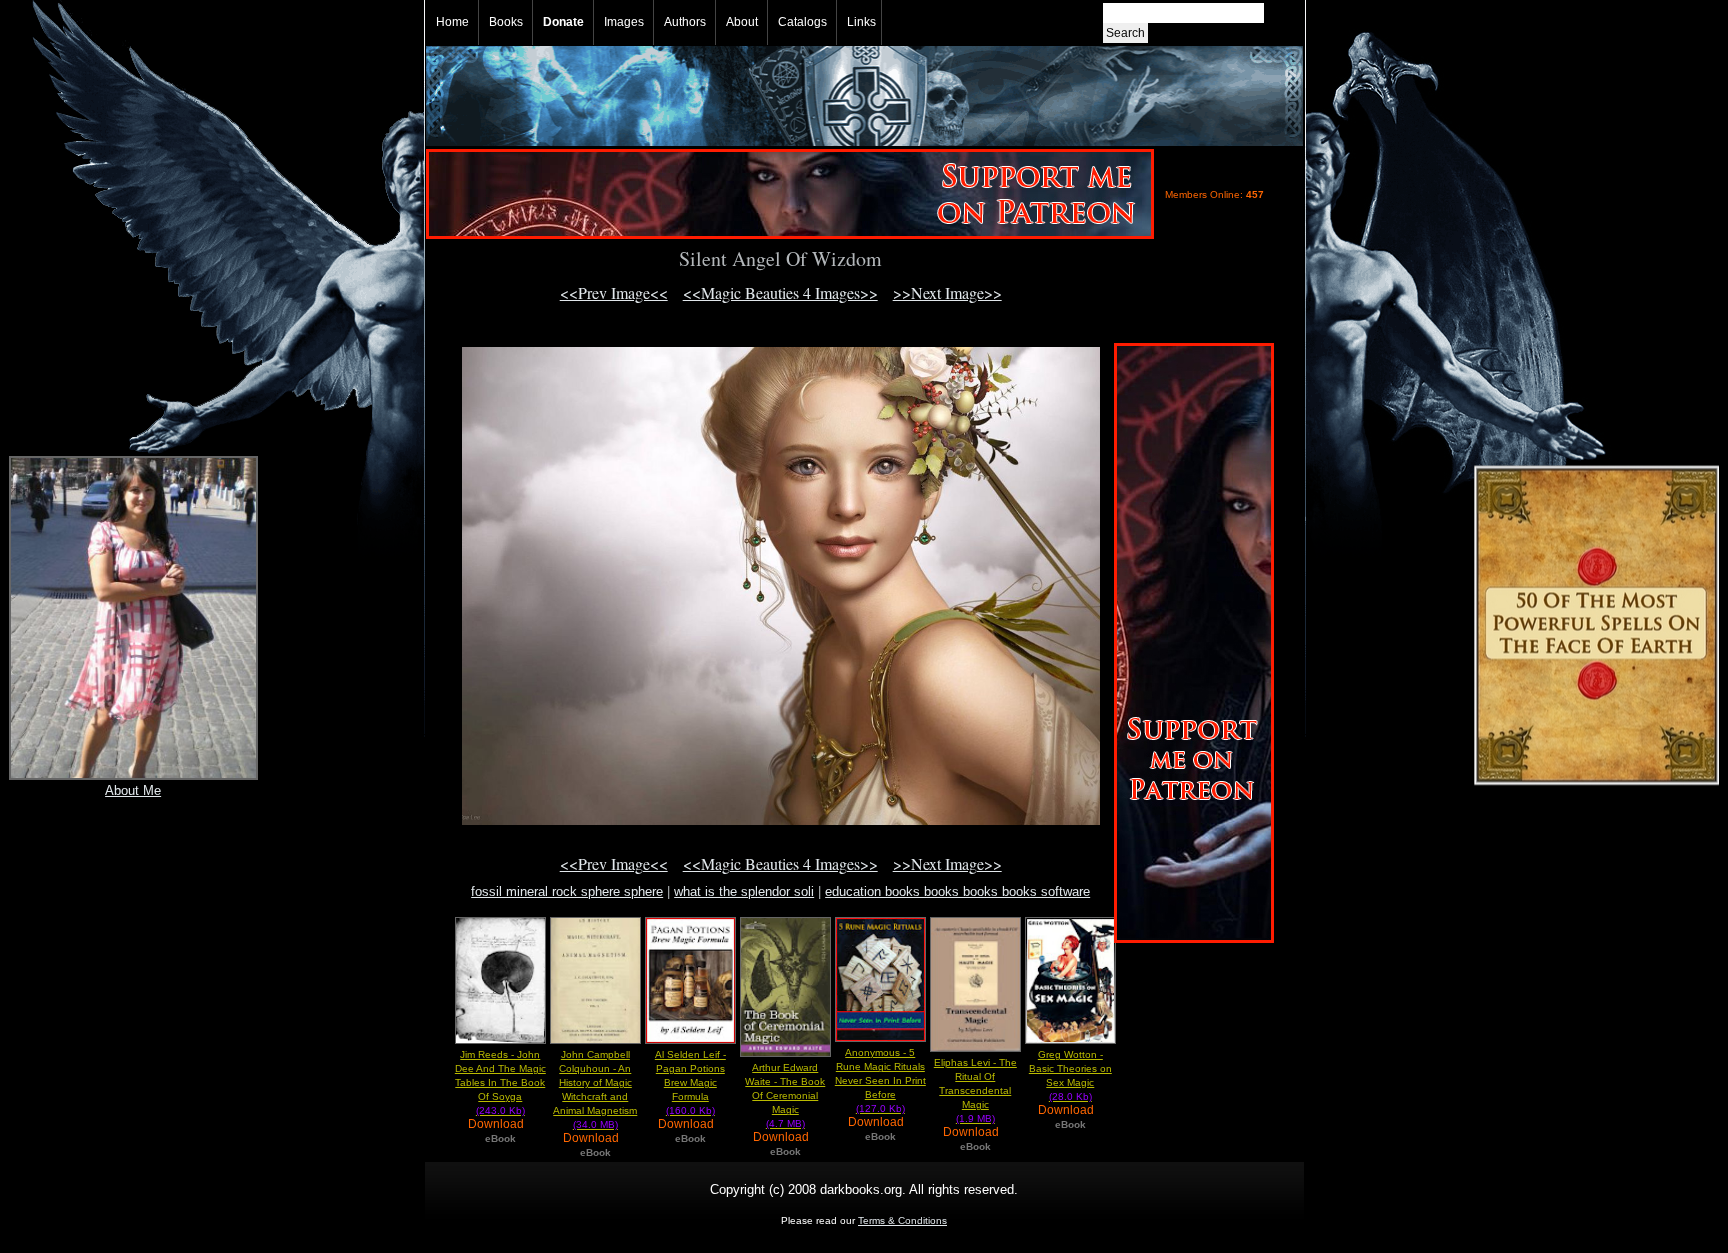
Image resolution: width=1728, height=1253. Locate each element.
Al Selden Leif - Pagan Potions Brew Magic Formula (690, 1082)
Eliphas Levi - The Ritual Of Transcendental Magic (975, 1090)
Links (861, 22)
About (742, 22)
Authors (685, 22)
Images (624, 22)
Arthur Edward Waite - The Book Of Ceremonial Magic (785, 1095)
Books (506, 22)
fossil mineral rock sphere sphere (567, 891)
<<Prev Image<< (614, 292)
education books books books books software (957, 891)
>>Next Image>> (947, 292)
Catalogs (802, 22)
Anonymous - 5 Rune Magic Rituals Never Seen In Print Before (880, 1080)
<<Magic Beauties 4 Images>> (780, 292)
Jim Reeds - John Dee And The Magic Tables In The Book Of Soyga (500, 1082)
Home (452, 22)
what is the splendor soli (744, 891)
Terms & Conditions (902, 1220)
